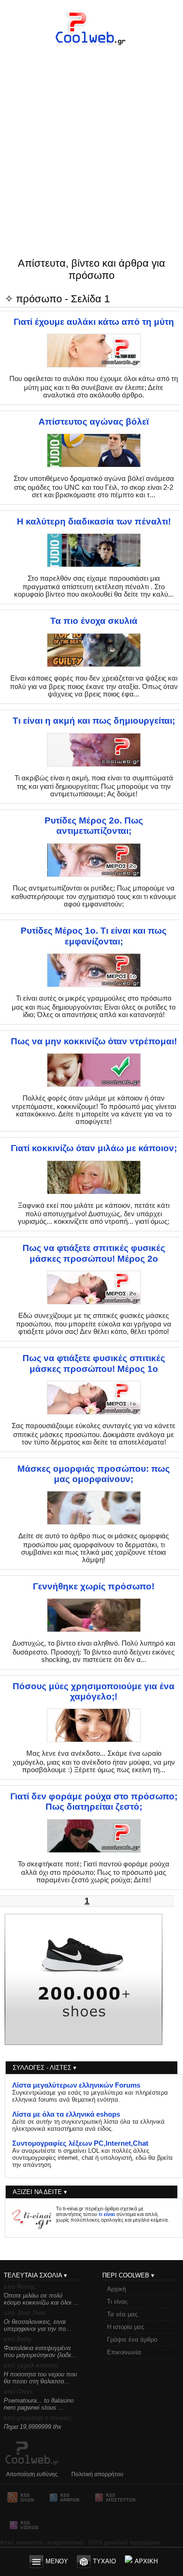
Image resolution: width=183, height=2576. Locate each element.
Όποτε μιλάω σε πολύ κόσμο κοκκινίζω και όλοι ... (41, 2299)
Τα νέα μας (122, 2314)
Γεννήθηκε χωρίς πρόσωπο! (94, 1586)
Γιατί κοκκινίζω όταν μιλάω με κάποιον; (94, 1148)
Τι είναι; (118, 2302)
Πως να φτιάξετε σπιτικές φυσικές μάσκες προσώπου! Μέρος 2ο (94, 1253)
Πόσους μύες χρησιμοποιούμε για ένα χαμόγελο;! (94, 1691)
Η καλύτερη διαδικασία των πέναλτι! (94, 521)
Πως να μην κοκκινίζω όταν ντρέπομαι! (94, 1041)
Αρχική (116, 2289)
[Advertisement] (91, 135)
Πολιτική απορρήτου (97, 2474)
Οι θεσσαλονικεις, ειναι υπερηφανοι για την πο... (38, 2325)
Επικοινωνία (124, 2352)
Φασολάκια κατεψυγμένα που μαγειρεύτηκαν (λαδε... (40, 2351)
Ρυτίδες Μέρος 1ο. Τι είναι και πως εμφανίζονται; (94, 936)
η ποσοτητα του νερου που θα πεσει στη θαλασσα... (40, 2378)
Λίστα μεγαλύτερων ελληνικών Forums (76, 2085)
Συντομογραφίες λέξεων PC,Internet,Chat (80, 2143)
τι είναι (107, 2214)
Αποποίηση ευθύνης (32, 2474)
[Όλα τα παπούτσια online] (84, 2043)
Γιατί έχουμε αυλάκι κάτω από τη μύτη (94, 322)
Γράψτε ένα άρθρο (132, 2340)
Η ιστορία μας (126, 2327)
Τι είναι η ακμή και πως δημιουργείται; (94, 721)
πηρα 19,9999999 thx (33, 2427)
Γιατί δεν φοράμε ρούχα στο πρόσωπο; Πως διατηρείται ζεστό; (94, 1801)
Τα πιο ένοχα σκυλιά (94, 621)
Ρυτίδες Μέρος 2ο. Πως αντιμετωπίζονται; (94, 826)
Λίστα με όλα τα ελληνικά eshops (66, 2114)
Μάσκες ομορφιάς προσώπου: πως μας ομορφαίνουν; (94, 1474)
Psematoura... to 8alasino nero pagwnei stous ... (39, 2404)
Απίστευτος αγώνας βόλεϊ (94, 422)
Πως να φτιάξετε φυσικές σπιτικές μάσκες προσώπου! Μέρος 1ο (94, 1363)
